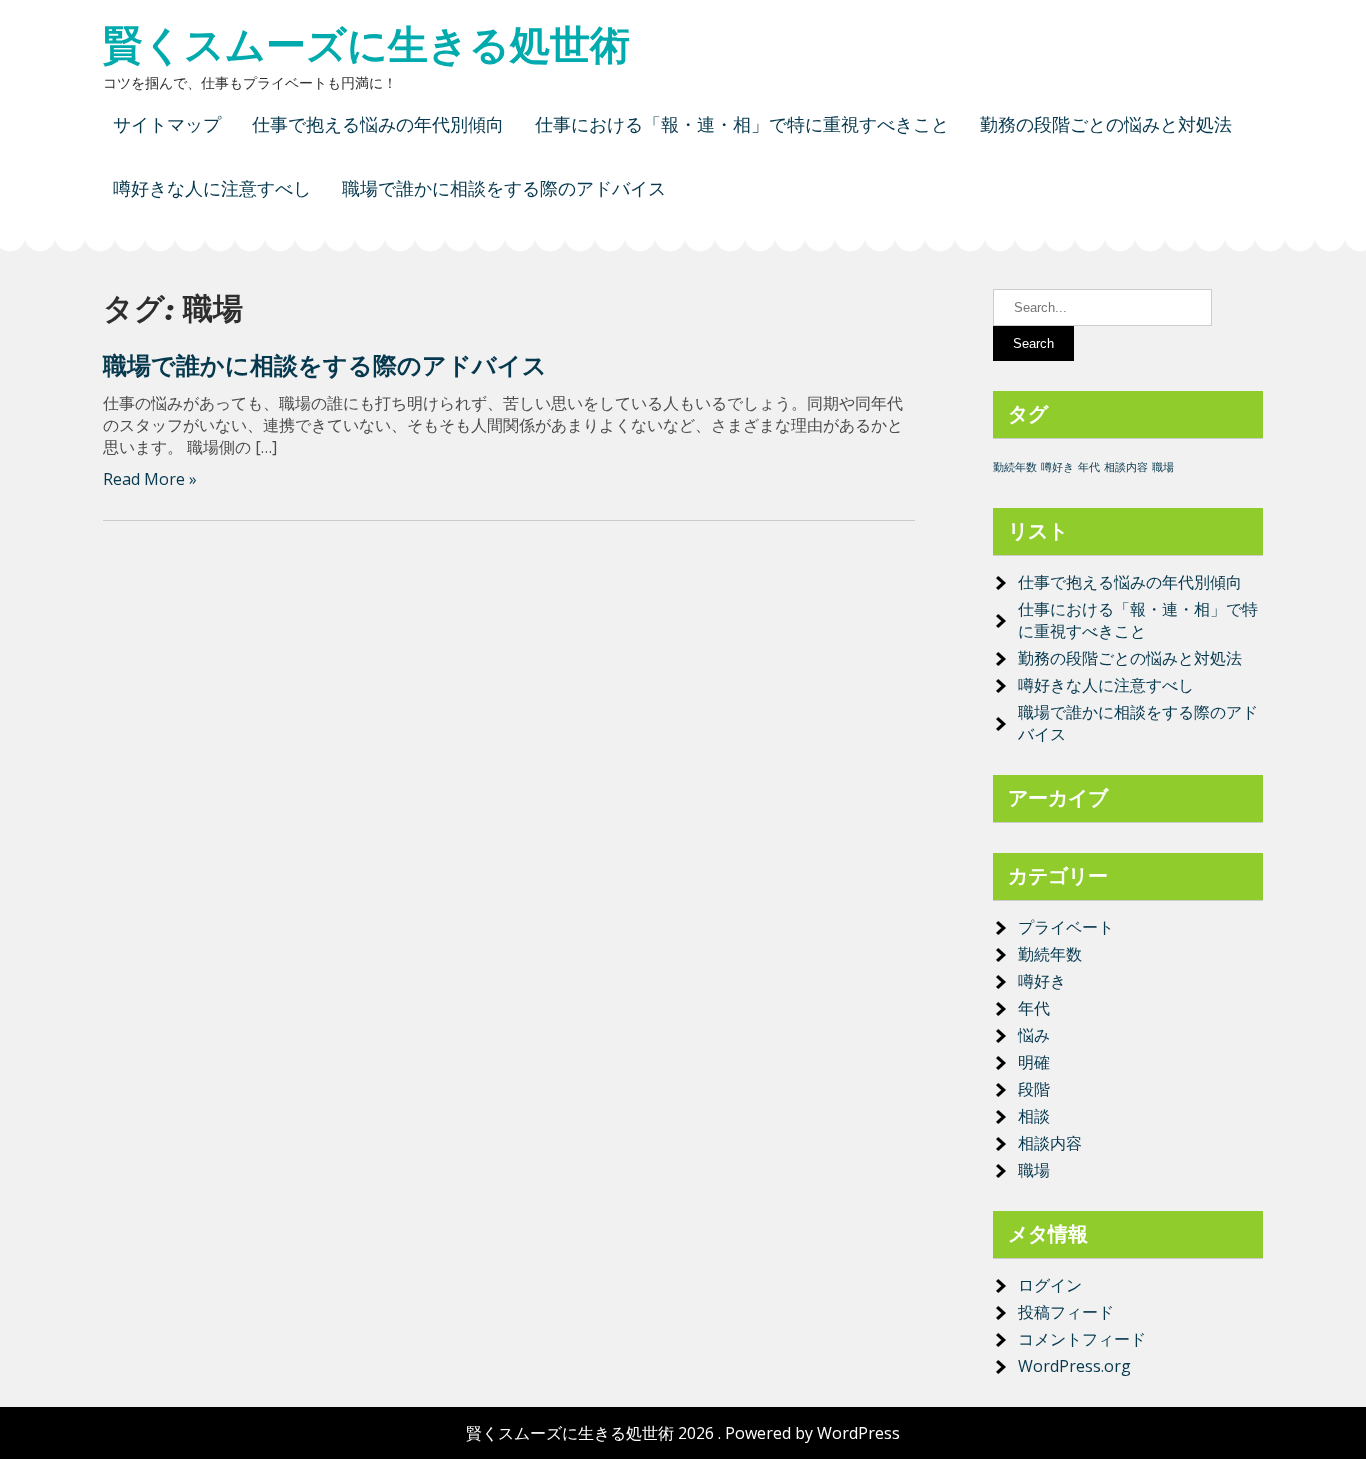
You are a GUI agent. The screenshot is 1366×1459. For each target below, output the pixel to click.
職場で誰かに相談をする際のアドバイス (504, 188)
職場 (1163, 467)
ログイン (1050, 1285)
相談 (1034, 1116)
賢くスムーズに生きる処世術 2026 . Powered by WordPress (683, 1433)
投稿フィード (1066, 1312)
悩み (1034, 1035)
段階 (1034, 1089)
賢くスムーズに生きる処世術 (366, 45)
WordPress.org (1074, 1366)
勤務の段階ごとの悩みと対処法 (1106, 124)
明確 (1034, 1062)
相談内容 (1126, 467)
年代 (1089, 467)
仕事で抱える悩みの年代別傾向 (378, 124)
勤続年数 (1015, 467)
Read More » (150, 479)
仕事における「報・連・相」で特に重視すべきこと (742, 124)
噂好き (1057, 467)
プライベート (1066, 927)
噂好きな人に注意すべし (212, 188)
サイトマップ (167, 124)
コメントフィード (1082, 1339)
